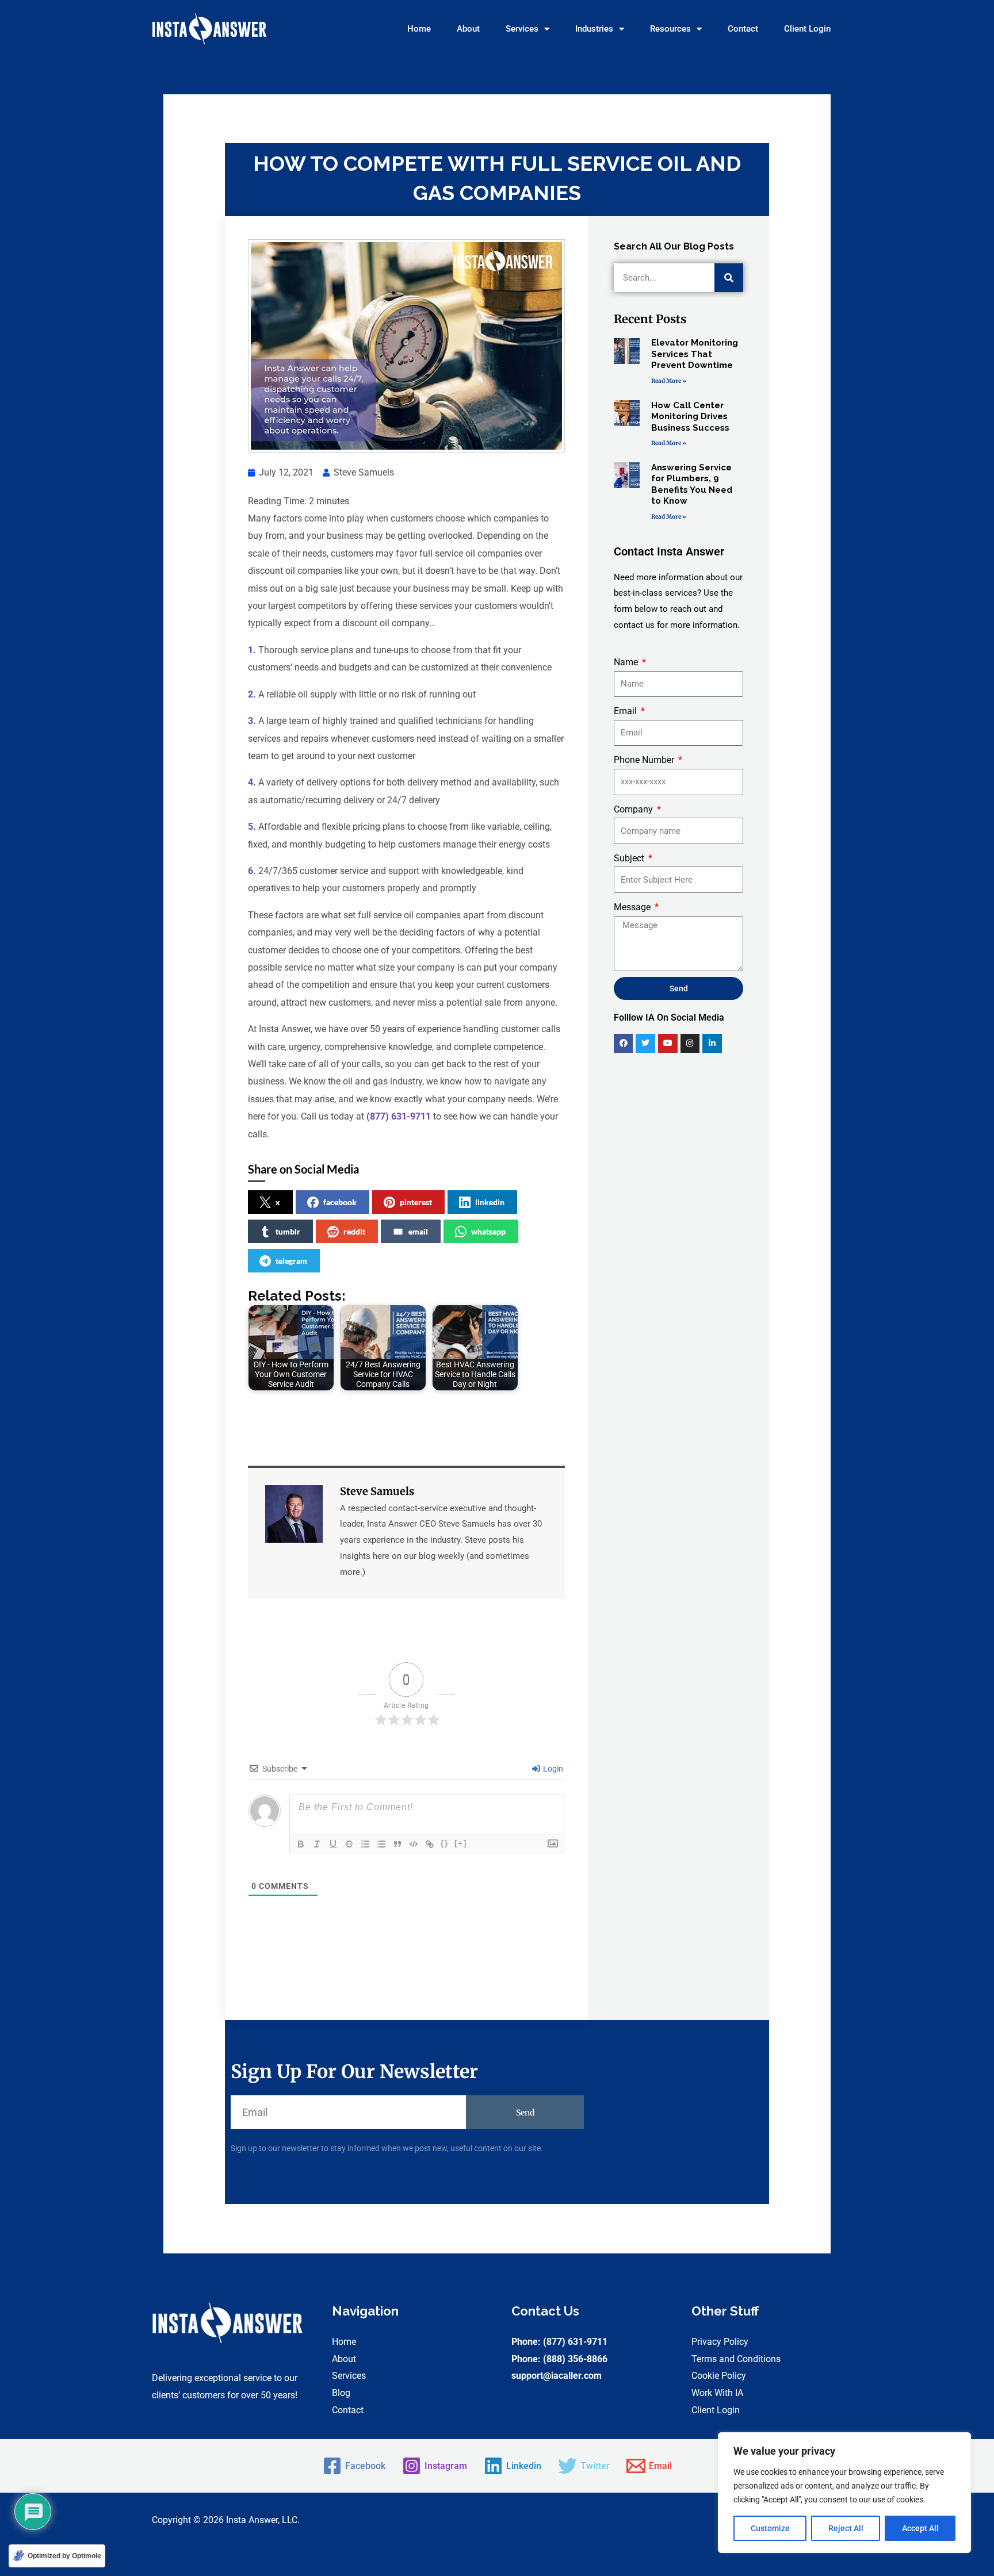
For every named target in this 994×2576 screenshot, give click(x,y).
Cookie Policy (719, 2376)
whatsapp (488, 1231)
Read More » (669, 381)
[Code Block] (414, 1844)
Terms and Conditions (736, 2359)
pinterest (416, 1202)
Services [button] (522, 29)
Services (349, 2376)
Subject (630, 858)
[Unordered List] (381, 1844)
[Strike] (349, 1844)
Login (552, 1769)
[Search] (729, 278)
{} (445, 1843)
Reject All (846, 2528)
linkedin (490, 1202)
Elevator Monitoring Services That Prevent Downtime (695, 354)
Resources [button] (670, 29)
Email (626, 711)
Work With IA (717, 2393)
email (418, 1231)
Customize (770, 2528)
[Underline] (333, 1844)
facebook (340, 1202)
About (468, 29)
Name (627, 662)
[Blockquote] (397, 1844)
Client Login (807, 29)
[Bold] (301, 1844)
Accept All (920, 2528)
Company (634, 809)
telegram (291, 1261)
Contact (743, 29)
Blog (341, 2393)
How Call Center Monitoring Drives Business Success (690, 417)
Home (419, 29)
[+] (461, 1843)
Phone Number (645, 760)
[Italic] (317, 1844)
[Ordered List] (365, 1844)
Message (633, 907)
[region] (844, 2493)
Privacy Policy (720, 2342)
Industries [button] (594, 29)
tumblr (288, 1231)
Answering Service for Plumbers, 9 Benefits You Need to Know (692, 484)
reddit (354, 1231)
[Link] (430, 1844)
